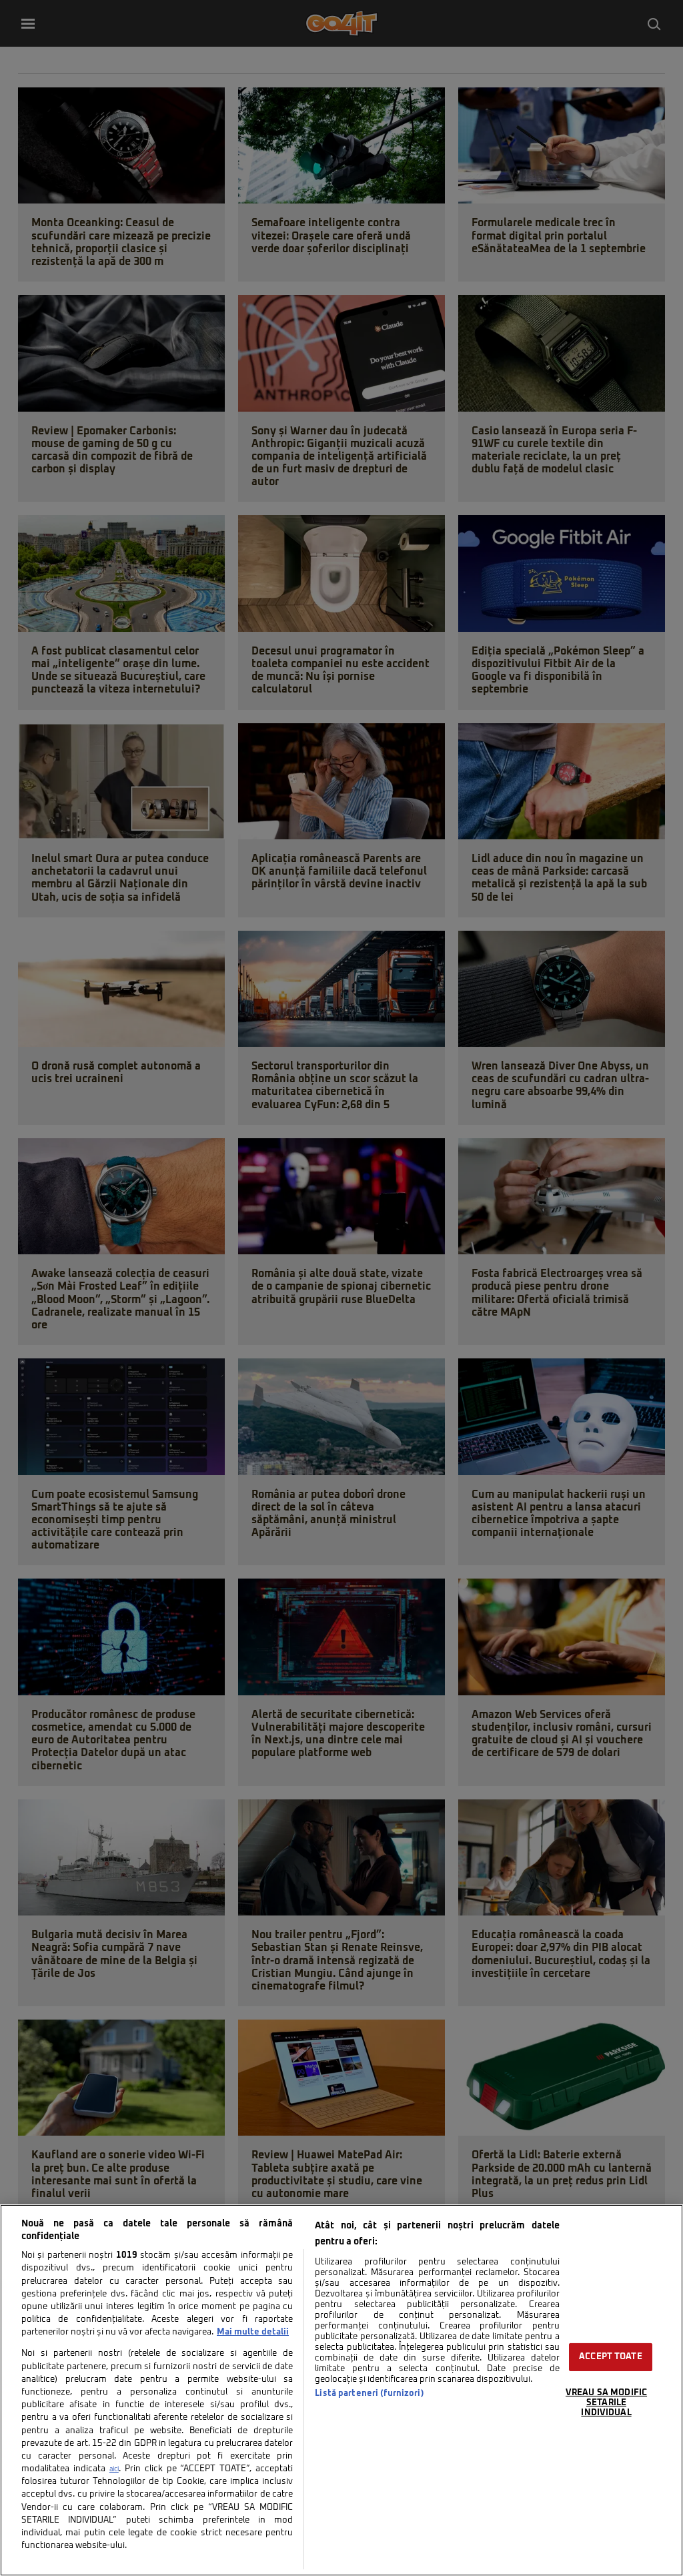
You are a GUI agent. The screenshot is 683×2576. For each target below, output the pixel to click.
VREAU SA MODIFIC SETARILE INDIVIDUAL (606, 2403)
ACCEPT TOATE (611, 2357)
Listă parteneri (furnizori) (369, 2394)
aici (114, 2469)
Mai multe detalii (253, 2332)
